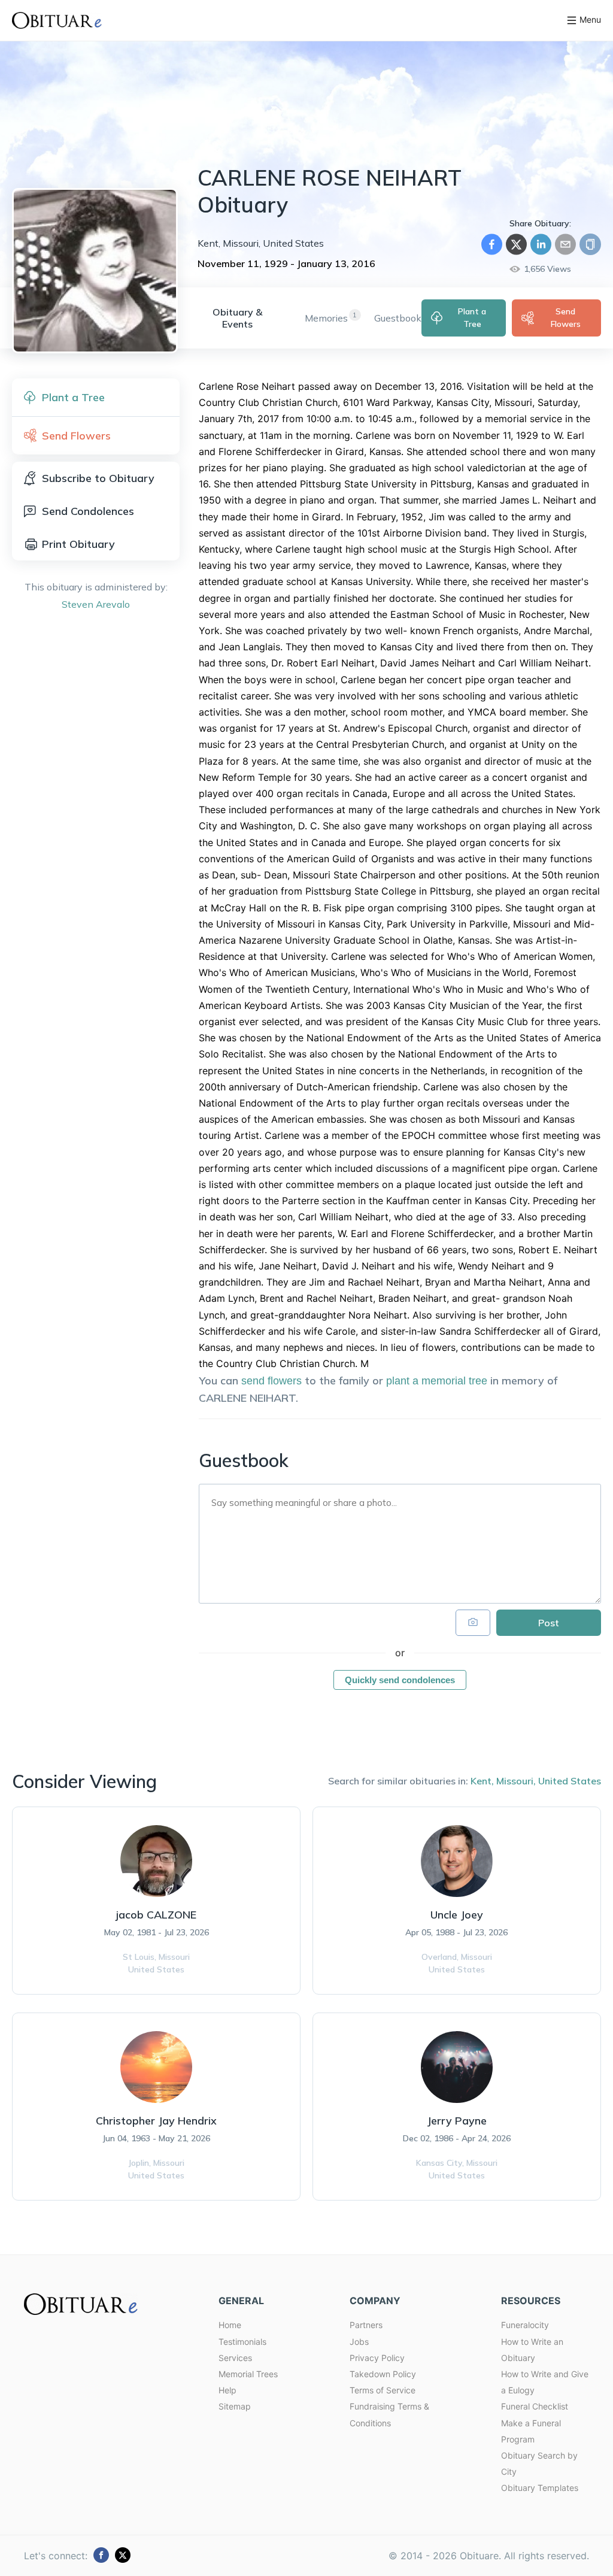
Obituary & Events (237, 318)
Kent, (482, 1781)
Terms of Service (383, 2390)
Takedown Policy (383, 2374)
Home (230, 2325)
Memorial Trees (248, 2374)
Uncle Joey (457, 1915)
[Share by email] (565, 244)
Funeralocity (525, 2325)
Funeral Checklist (535, 2406)
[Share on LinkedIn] (541, 244)
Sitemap (235, 2406)
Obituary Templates (540, 2488)
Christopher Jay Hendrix (156, 2121)
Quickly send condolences (400, 1680)
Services (235, 2358)
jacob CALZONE (156, 1915)
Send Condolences (88, 511)
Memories (326, 318)
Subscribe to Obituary (98, 478)
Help (227, 2390)
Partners (366, 2325)
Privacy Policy (377, 2358)
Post (549, 1623)
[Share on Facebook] (492, 244)
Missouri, (516, 1781)
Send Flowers (566, 318)
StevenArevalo (96, 604)
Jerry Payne (457, 2121)
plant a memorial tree (437, 1381)
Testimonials (242, 2342)
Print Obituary (78, 544)
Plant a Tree (472, 318)
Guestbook (398, 318)
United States (570, 1781)
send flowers (271, 1381)
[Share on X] (516, 244)
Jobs (359, 2342)
